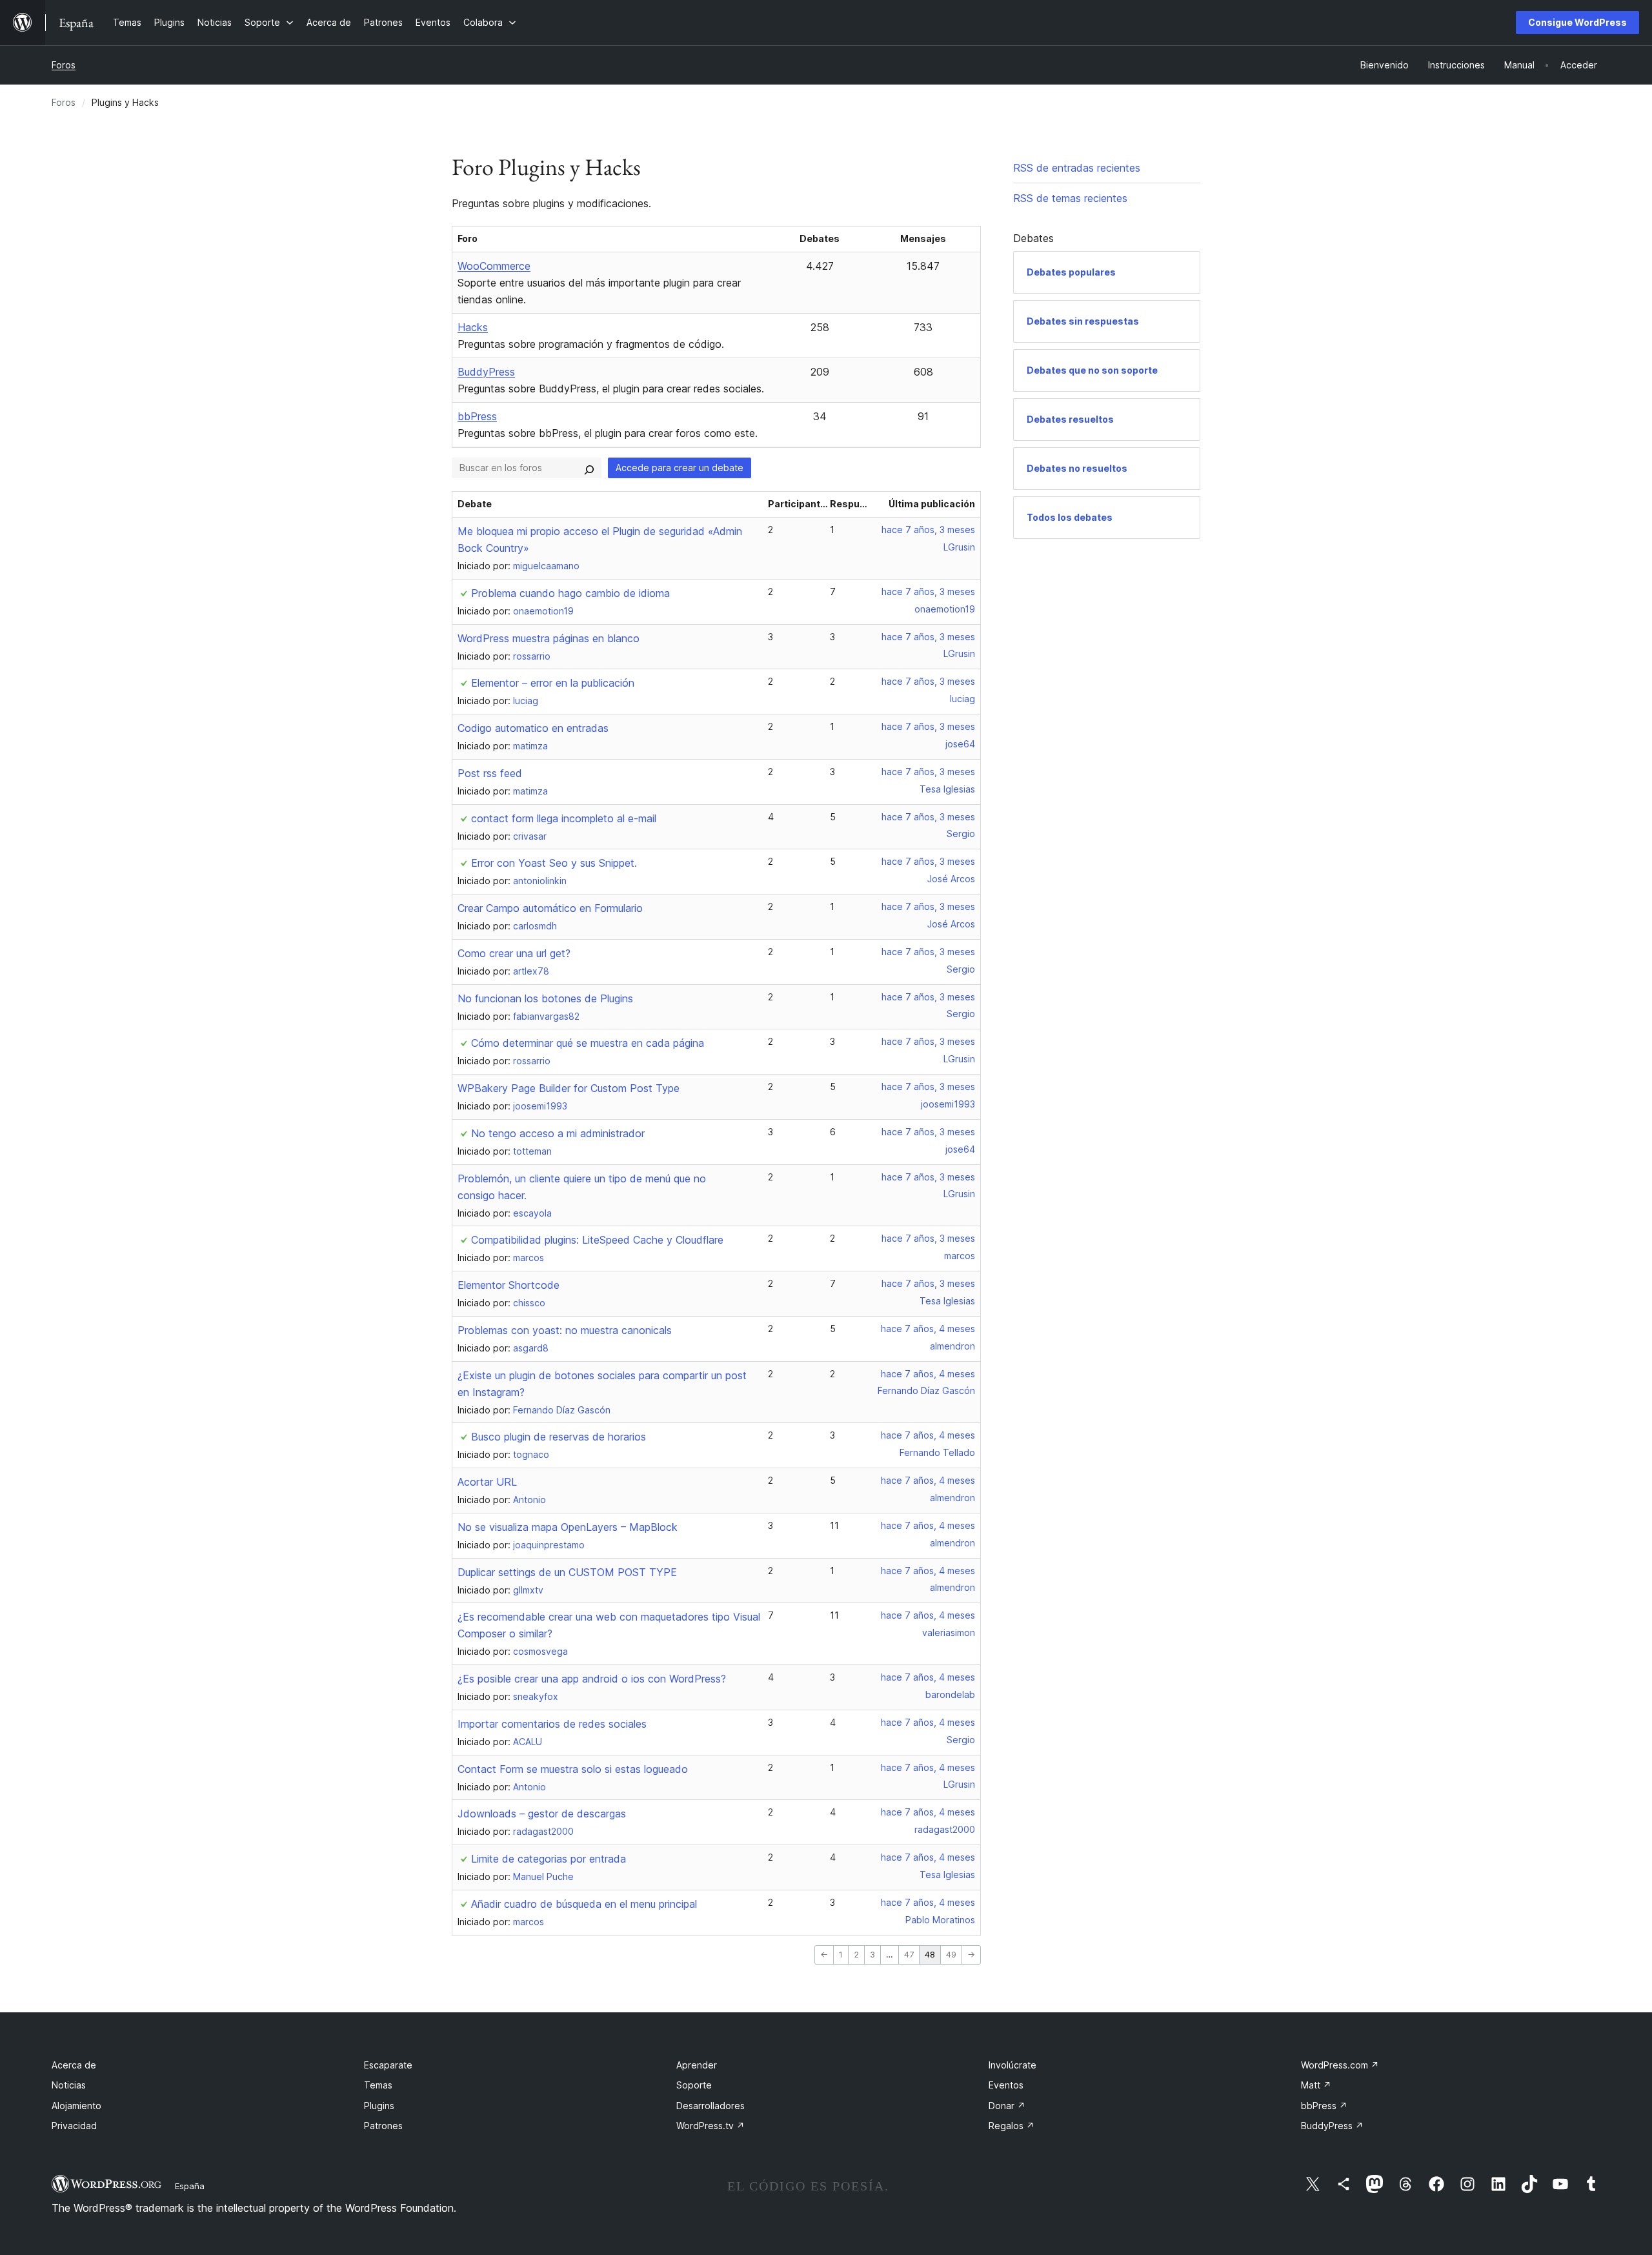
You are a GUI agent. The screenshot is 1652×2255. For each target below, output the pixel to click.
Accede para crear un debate (680, 468)
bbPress (477, 416)
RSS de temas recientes (1070, 198)
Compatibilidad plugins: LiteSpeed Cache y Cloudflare (597, 1240)
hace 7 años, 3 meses (928, 530)
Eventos (1006, 2085)
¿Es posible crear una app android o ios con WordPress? (592, 1679)
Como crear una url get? (514, 953)
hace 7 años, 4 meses (928, 1329)
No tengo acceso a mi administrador (558, 1133)
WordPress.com (1340, 2065)
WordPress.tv (710, 2126)
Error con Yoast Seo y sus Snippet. (554, 863)
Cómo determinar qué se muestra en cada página (588, 1043)
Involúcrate (1012, 2065)
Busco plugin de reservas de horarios (559, 1437)
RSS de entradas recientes (1077, 168)
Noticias (69, 2085)
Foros (64, 65)
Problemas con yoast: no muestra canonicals (565, 1330)
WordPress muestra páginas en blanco (549, 638)
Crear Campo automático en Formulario (550, 908)
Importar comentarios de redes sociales (552, 1724)
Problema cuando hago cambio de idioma (570, 593)
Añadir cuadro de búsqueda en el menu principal (584, 1904)
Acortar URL (487, 1482)
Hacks (473, 327)
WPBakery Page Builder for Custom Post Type (569, 1088)
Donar (1007, 2106)
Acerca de (74, 2065)
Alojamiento (76, 2106)
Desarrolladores (710, 2106)
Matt (1316, 2085)
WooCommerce (494, 266)
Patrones (383, 2126)
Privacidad (74, 2126)
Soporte (694, 2085)
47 (909, 1955)
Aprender (697, 2065)
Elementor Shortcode (509, 1285)
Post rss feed (490, 773)
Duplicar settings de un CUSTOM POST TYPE (567, 1572)
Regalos (1012, 2126)
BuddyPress (486, 372)
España (190, 2186)
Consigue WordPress (1577, 22)
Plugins (379, 2106)
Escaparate (388, 2065)
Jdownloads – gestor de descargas (542, 1814)
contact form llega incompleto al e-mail (564, 818)
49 (951, 1955)
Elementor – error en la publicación (553, 683)
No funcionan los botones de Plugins (545, 998)
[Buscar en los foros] (589, 468)
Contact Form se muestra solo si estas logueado (573, 1769)
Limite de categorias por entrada (549, 1859)
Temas (378, 2085)
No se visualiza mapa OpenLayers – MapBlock (568, 1527)
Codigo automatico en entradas (533, 728)
